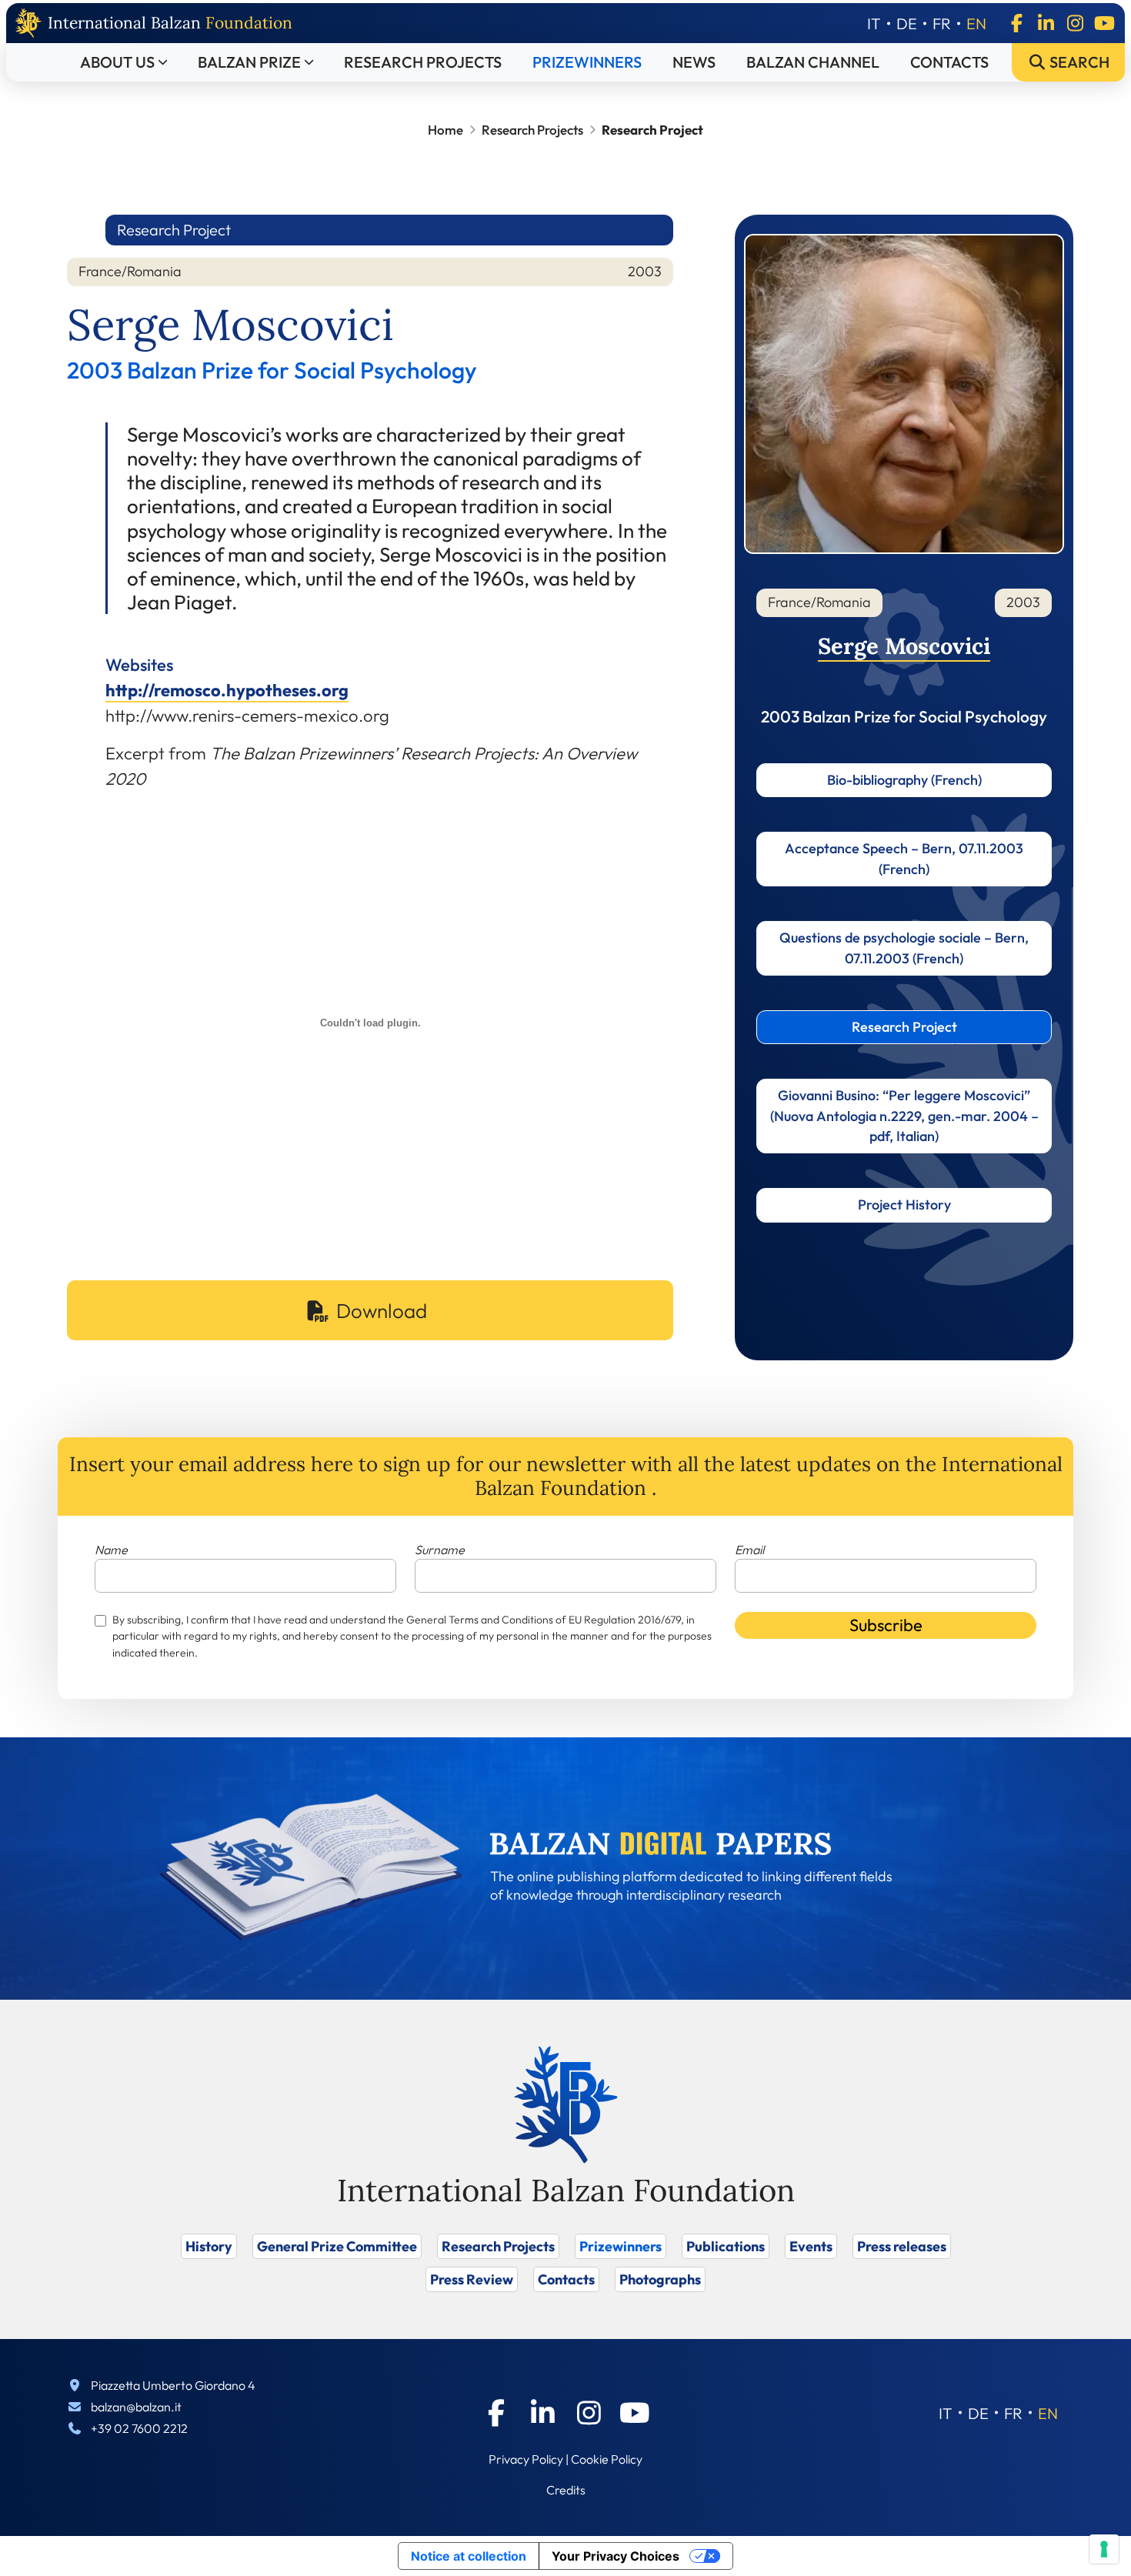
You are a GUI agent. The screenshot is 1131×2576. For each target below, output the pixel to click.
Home (445, 130)
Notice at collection (469, 2556)
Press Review (472, 2279)
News (694, 62)
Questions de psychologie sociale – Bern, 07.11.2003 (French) (904, 948)
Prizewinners (587, 62)
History (209, 2246)
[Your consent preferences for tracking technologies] (1104, 2549)
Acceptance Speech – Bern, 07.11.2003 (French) (904, 858)
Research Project (904, 1027)
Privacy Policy (526, 2459)
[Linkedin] (1046, 23)
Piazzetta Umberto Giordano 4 (173, 2385)
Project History (904, 1205)
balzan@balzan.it (136, 2407)
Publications (726, 2246)
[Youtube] (1104, 23)
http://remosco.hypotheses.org (227, 690)
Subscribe (886, 1625)
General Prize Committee (337, 2246)
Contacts (949, 62)
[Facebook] (1016, 23)
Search (1078, 62)
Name (111, 1550)
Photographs (660, 2279)
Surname (440, 1550)
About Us (117, 62)
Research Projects (423, 62)
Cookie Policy (607, 2459)
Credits (566, 2490)
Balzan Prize (249, 62)
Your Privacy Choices (616, 2556)
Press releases (902, 2246)
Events (811, 2246)
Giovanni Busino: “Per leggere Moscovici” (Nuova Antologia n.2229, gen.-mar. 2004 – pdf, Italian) (904, 1116)
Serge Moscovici (904, 646)
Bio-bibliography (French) (904, 780)
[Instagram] (1075, 23)
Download (382, 1311)
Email (749, 1550)
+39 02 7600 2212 (139, 2428)
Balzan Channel (813, 62)
